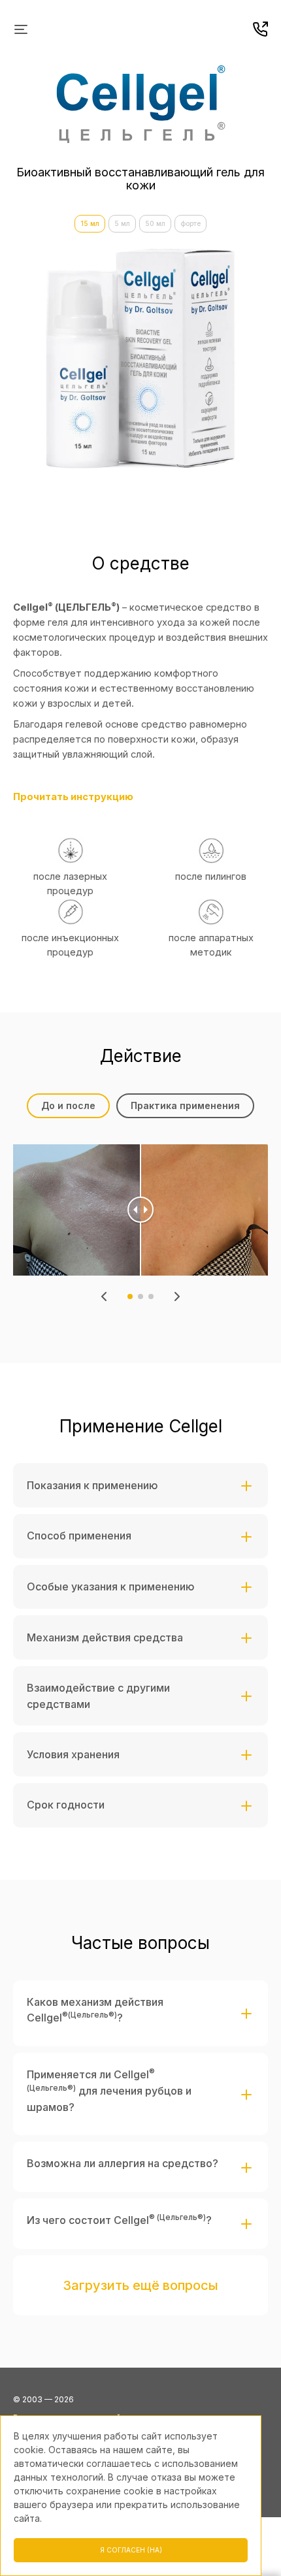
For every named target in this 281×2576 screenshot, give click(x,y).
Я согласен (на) (131, 2550)
